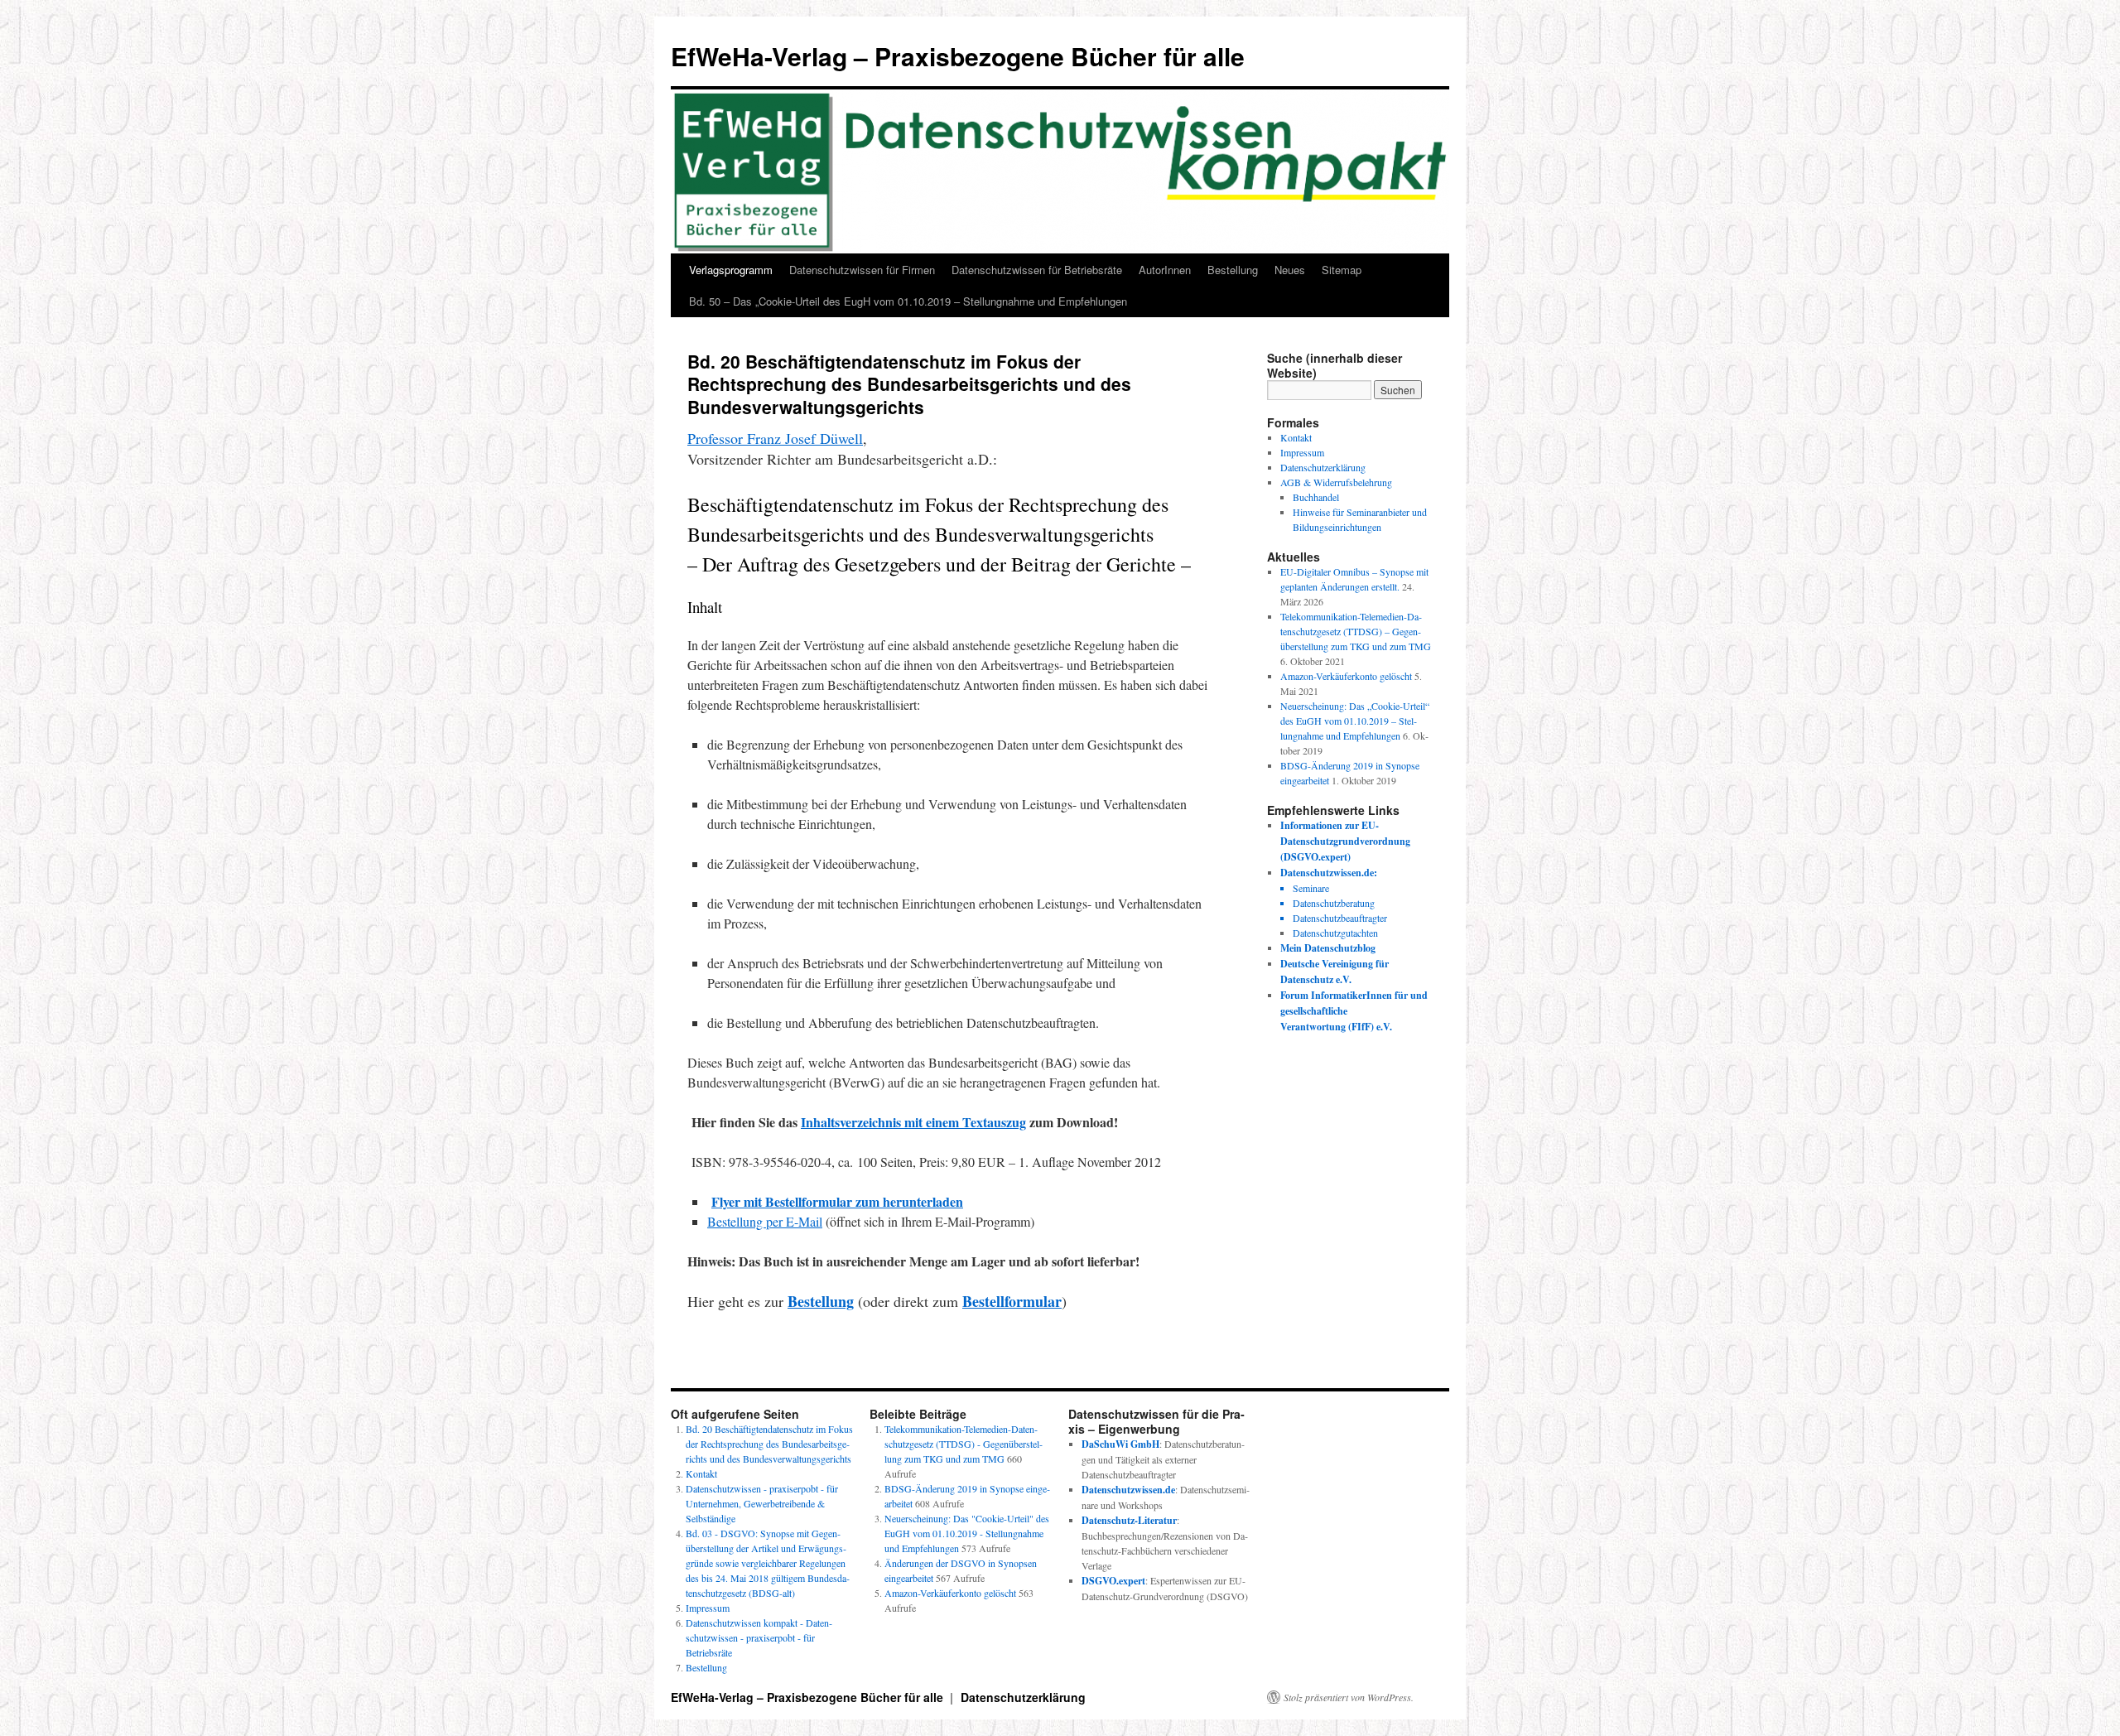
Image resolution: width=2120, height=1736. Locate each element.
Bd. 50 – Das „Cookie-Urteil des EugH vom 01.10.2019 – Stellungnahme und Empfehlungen (908, 301)
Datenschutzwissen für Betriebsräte (1037, 270)
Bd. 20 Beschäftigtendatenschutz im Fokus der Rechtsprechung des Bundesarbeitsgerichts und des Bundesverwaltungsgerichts (769, 1444)
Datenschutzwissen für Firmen (862, 270)
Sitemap (1342, 270)
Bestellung (1233, 270)
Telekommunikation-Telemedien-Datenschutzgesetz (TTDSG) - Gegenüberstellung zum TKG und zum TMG (964, 1444)
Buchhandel (1316, 497)
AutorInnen (1165, 270)
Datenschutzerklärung (1323, 467)
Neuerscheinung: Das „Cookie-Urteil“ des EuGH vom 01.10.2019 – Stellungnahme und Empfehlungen (1355, 721)
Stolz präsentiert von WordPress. (1349, 1697)
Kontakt (1296, 437)
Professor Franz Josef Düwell (775, 438)
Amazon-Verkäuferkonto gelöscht (1346, 676)
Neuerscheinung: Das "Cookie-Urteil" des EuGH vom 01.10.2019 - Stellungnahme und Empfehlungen (967, 1533)
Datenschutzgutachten (1335, 933)
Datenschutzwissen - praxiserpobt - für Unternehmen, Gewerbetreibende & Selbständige (762, 1503)
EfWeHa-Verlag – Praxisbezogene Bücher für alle (958, 56)
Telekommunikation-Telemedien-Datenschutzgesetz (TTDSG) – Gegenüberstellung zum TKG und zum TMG (1356, 631)
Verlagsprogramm (731, 270)
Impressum (1302, 452)
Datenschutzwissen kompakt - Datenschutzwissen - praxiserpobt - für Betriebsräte (759, 1637)
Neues (1290, 270)
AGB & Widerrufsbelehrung (1336, 482)
